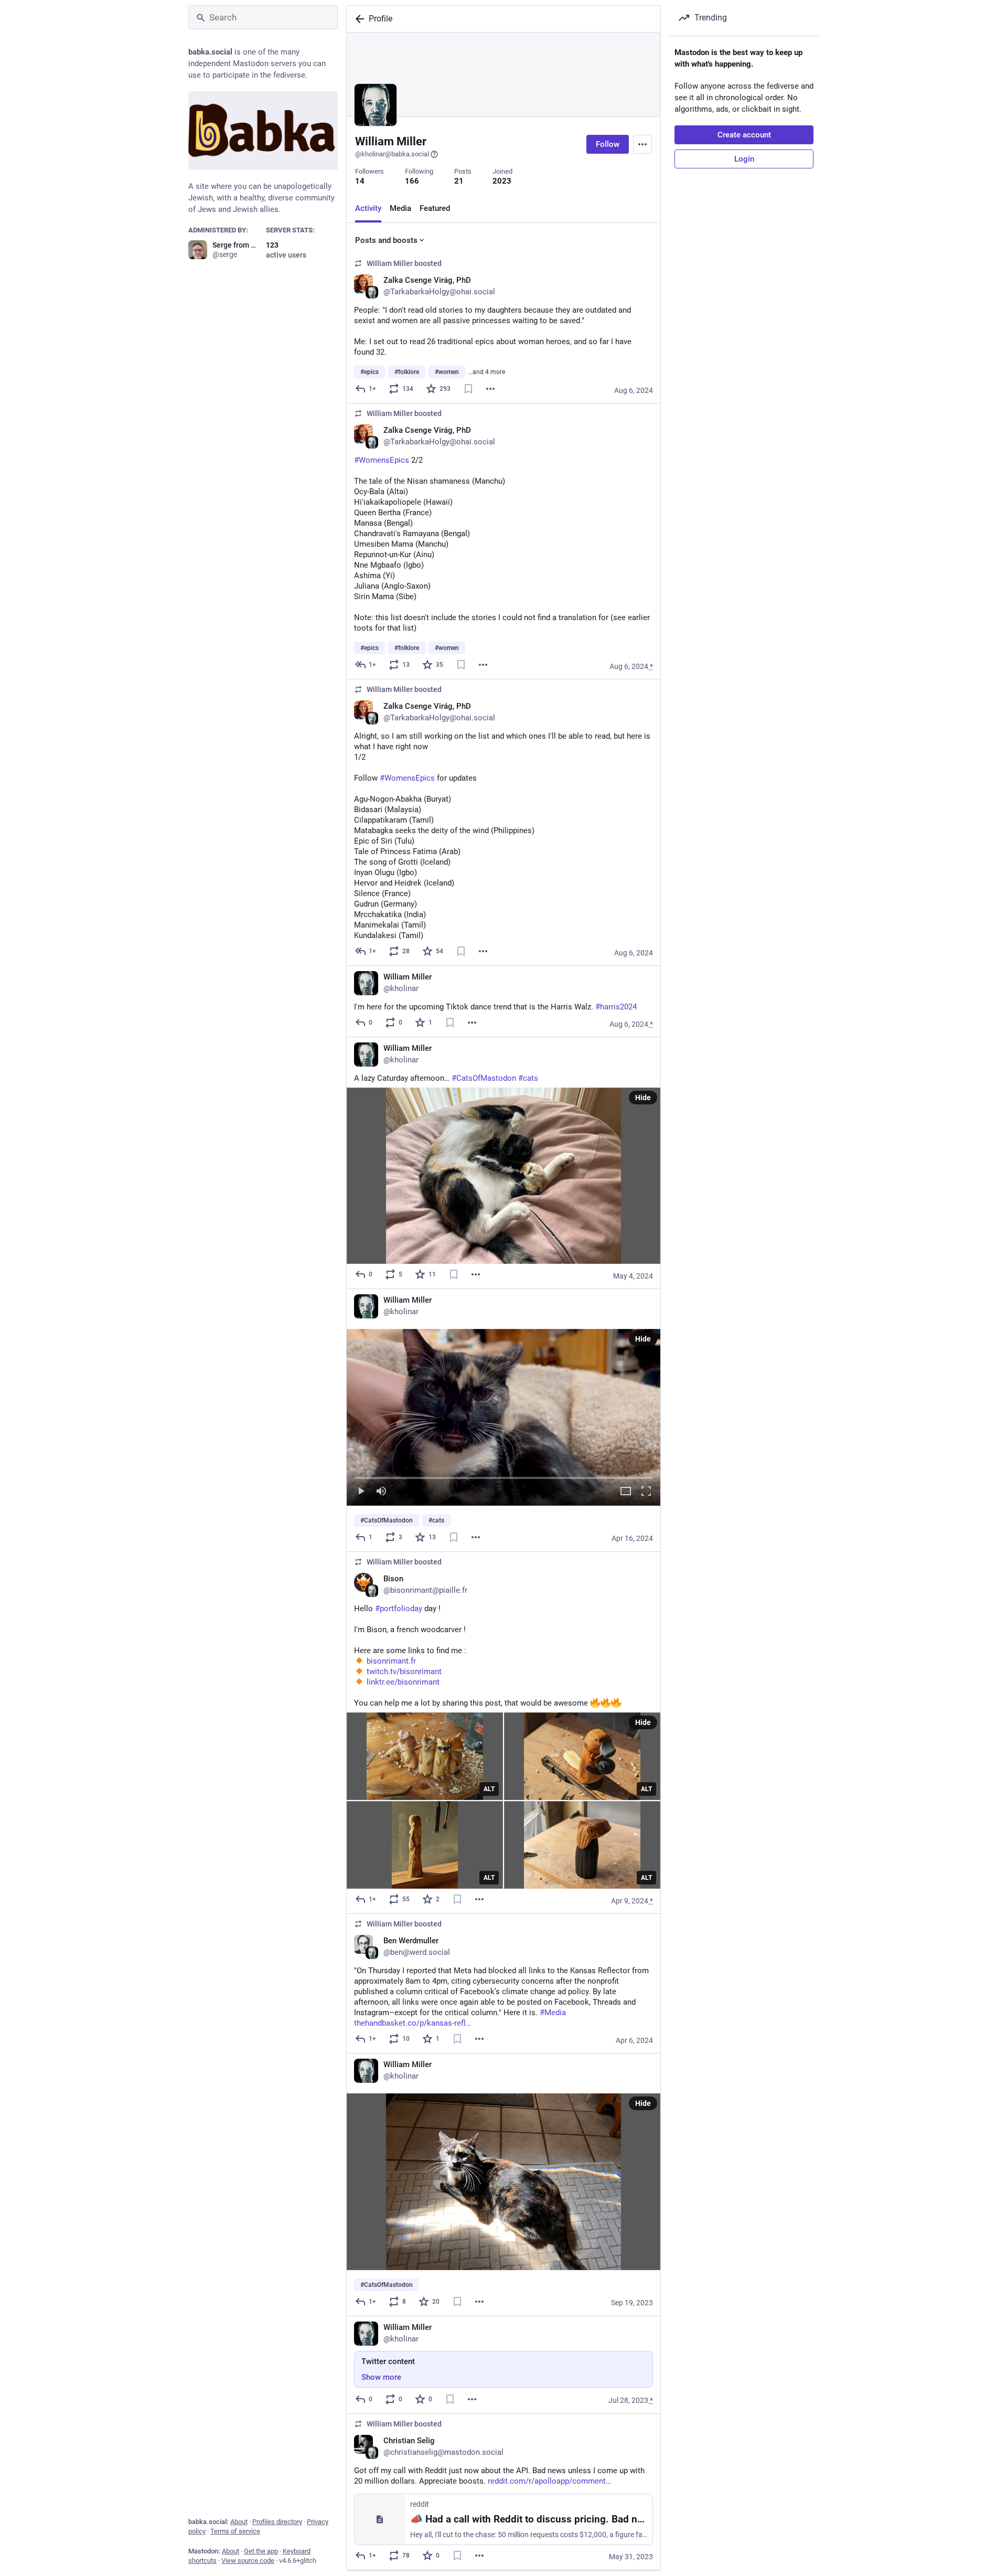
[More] (490, 389)
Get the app (261, 2551)
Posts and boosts (386, 240)
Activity (368, 208)
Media (400, 208)
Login (744, 159)
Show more (381, 2377)
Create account (744, 135)
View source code (248, 2561)
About (239, 2522)
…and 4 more (487, 372)
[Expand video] (626, 1492)
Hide (643, 1098)
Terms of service (235, 2531)
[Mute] (381, 1492)
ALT (489, 1789)
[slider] (504, 1476)
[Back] (358, 19)
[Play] (361, 1492)
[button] (504, 1417)
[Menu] (642, 144)
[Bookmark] (468, 389)
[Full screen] (646, 1492)
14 (360, 181)
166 (412, 181)
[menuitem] (504, 1417)
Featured (435, 208)
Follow (608, 144)
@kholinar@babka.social (392, 154)
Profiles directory (277, 2522)
